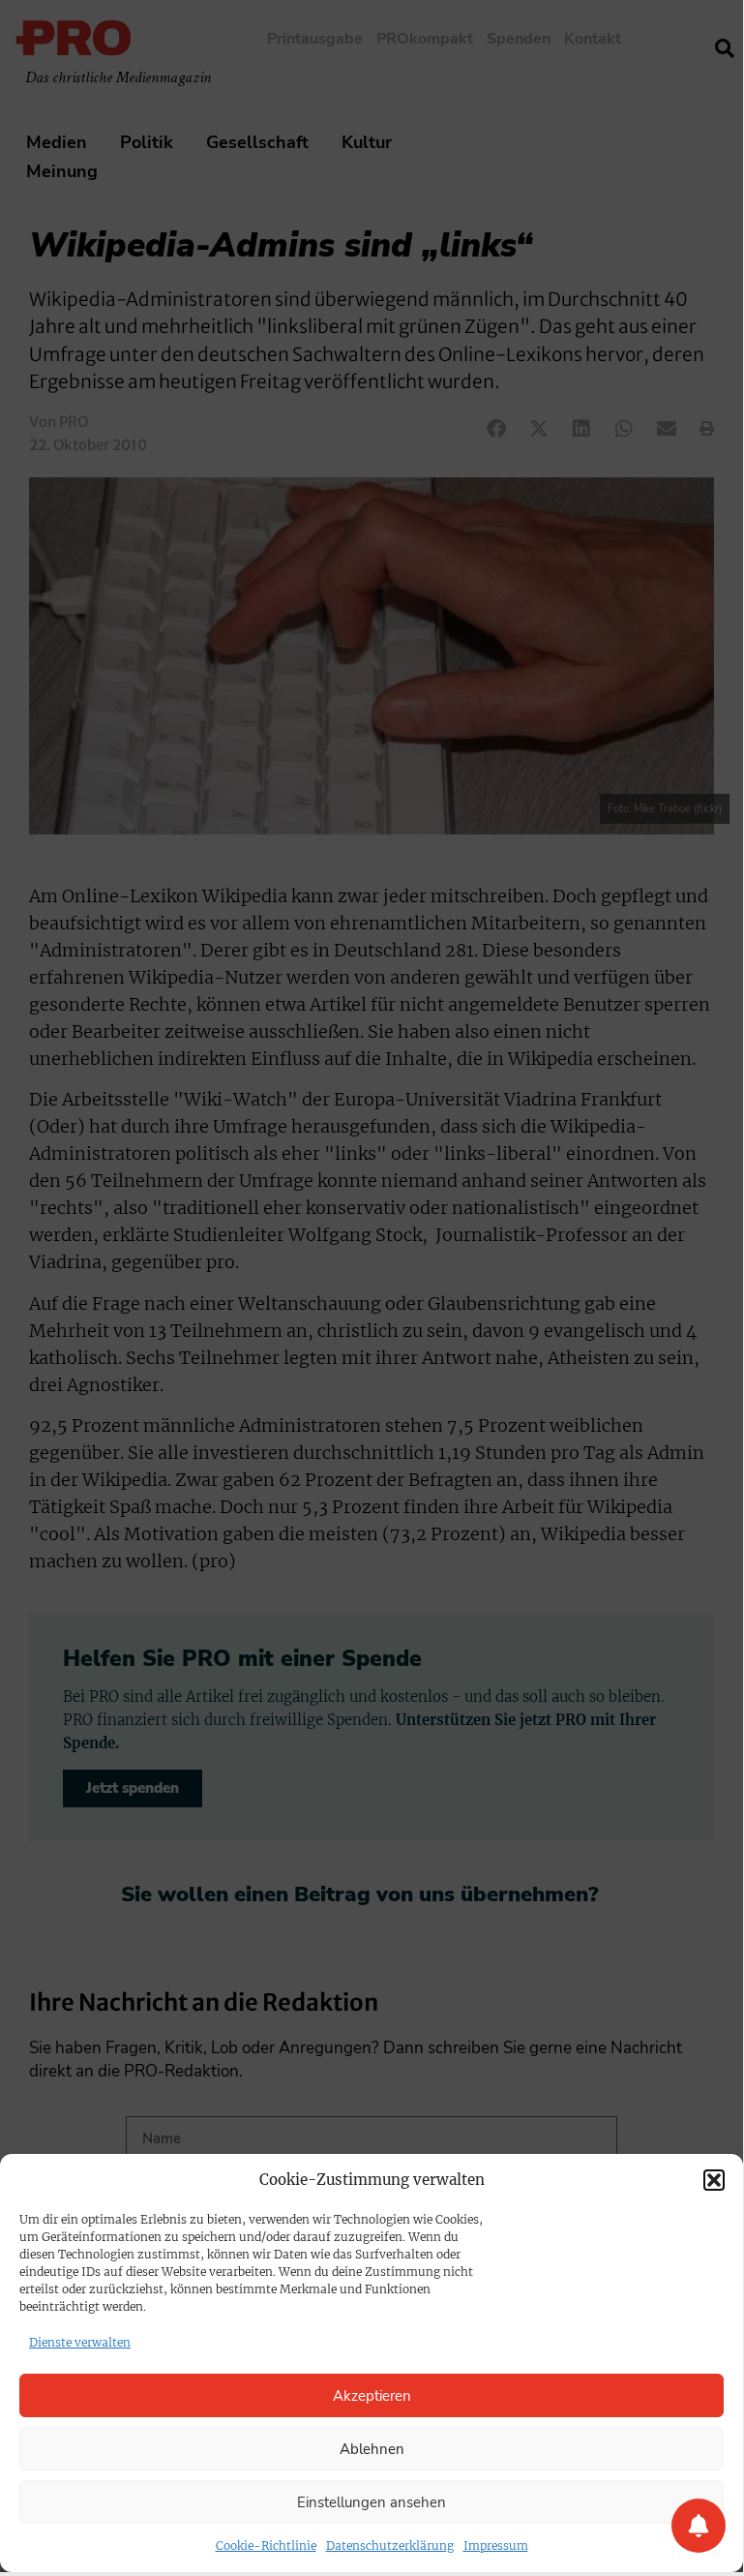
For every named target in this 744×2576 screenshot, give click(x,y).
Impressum (496, 2546)
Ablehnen (372, 2449)
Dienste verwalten (80, 2342)
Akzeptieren (372, 2396)
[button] (714, 2180)
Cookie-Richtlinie (266, 2546)
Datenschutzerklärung (390, 2546)
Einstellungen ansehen (372, 2502)
